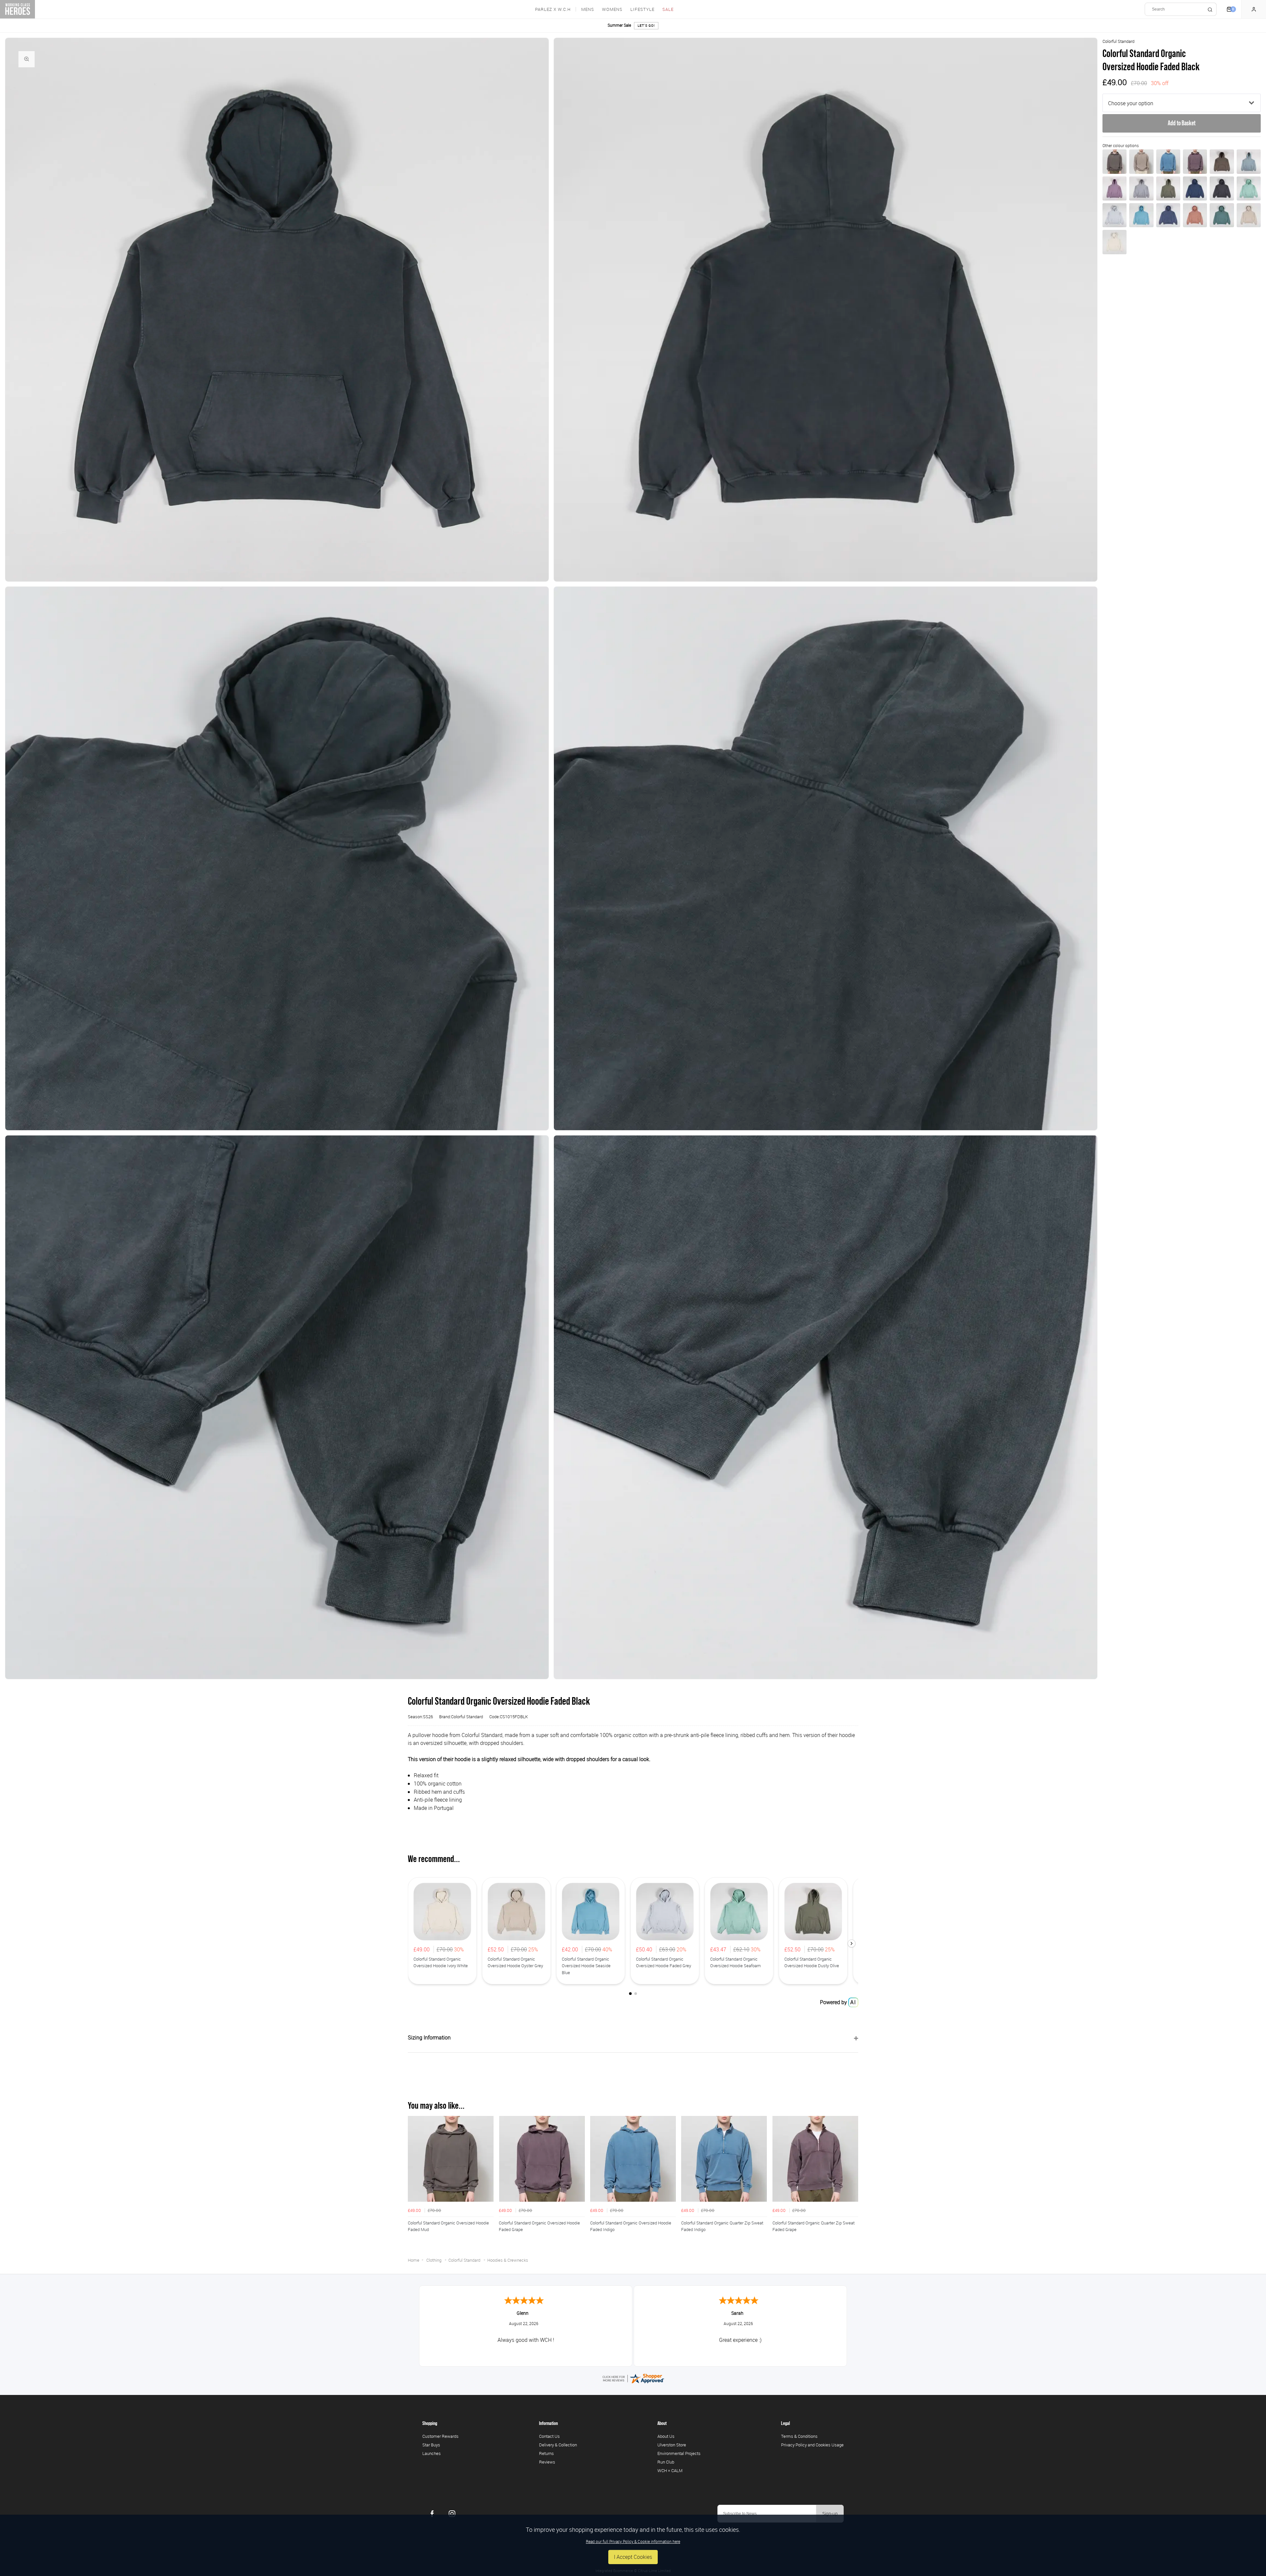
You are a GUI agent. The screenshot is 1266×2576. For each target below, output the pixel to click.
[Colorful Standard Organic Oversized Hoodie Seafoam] (1249, 188)
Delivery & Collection (558, 2445)
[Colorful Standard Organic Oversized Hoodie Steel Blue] (1249, 161)
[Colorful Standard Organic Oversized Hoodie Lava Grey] (1222, 188)
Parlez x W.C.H (553, 9)
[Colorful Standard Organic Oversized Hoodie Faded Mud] (1115, 161)
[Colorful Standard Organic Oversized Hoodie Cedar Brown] (1222, 161)
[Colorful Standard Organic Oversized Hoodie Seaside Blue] (1141, 215)
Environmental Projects (679, 2453)
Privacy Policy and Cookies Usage (812, 2445)
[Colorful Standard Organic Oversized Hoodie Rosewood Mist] (1195, 215)
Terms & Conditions (799, 2436)
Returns (546, 2453)
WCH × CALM (670, 2470)
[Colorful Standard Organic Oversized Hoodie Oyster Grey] (1249, 215)
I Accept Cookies (633, 2557)
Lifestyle (642, 9)
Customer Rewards (440, 2436)
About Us (666, 2436)
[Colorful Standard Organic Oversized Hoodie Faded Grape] (1195, 161)
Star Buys (431, 2445)
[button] (852, 1943)
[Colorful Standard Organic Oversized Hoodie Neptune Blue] (1168, 215)
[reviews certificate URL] (633, 2378)
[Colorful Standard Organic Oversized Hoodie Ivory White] (1115, 242)
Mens (588, 9)
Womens (612, 9)
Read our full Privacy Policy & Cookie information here (633, 2541)
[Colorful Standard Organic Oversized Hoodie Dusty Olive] (1168, 188)
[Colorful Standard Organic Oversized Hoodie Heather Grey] (1141, 188)
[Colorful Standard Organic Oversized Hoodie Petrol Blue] (1195, 188)
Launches (432, 2453)
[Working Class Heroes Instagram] (452, 2514)
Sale (668, 9)
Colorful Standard (1118, 41)
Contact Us (549, 2436)
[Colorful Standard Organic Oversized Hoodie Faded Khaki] (1141, 161)
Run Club (666, 2462)
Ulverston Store (672, 2445)
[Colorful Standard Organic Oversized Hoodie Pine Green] (1222, 215)
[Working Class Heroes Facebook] (432, 2514)
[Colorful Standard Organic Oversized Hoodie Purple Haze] (1115, 188)
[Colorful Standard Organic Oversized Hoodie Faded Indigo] (1168, 161)
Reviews (547, 2462)
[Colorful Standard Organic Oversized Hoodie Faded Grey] (1115, 215)
